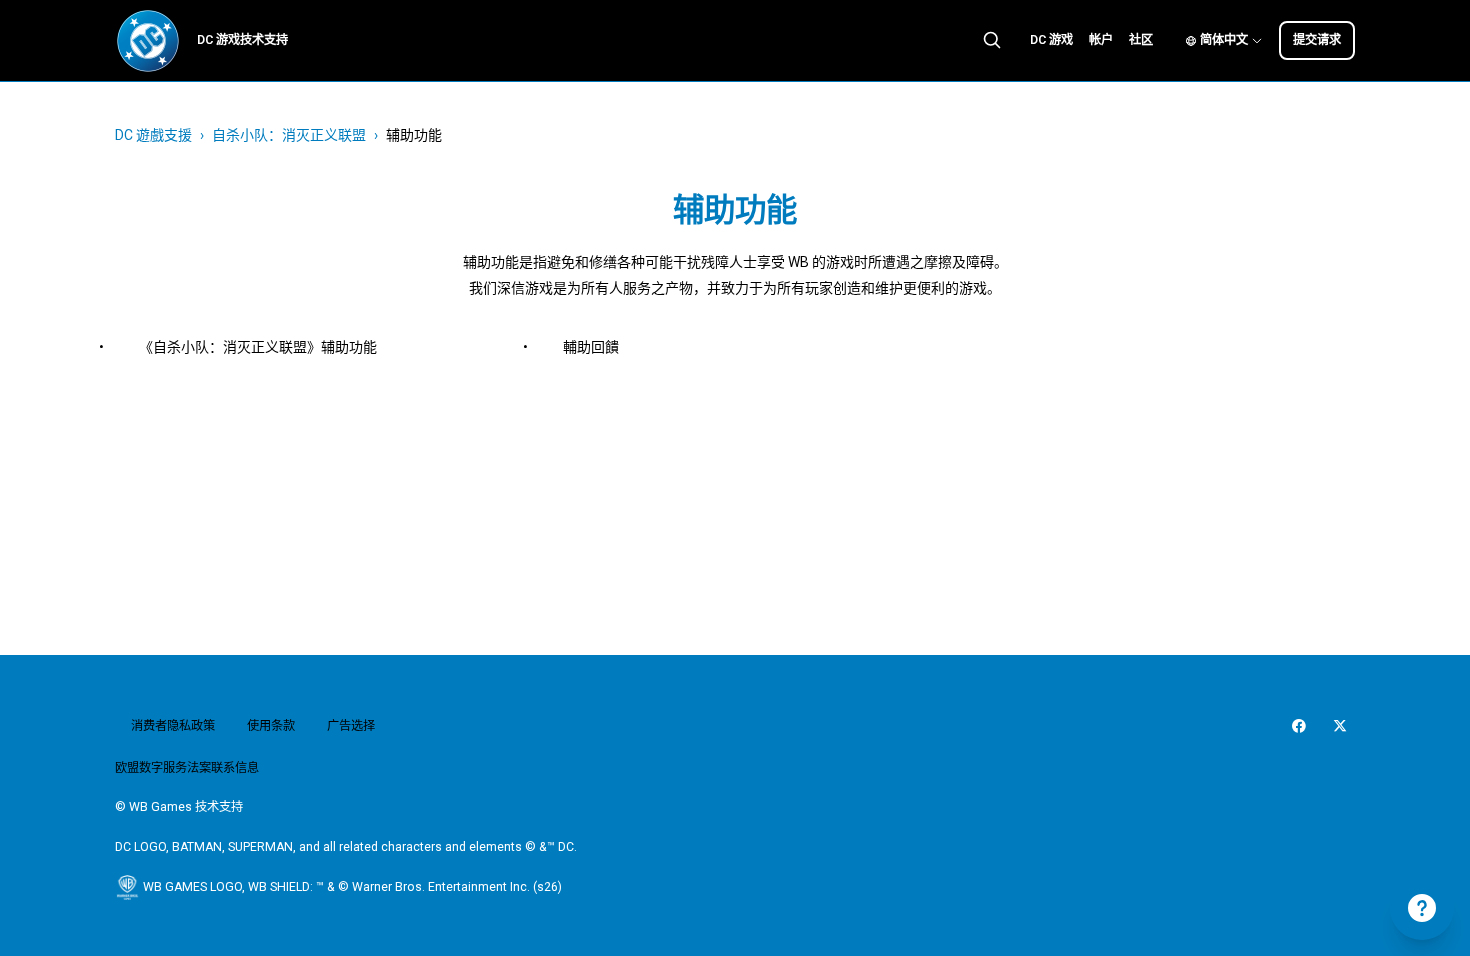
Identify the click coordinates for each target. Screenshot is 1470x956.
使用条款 (271, 726)
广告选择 (351, 726)
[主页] (148, 41)
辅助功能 (414, 135)
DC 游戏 (1051, 40)
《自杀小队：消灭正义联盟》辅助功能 (258, 347)
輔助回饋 (591, 347)
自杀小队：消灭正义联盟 (289, 135)
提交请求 (1317, 40)
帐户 (1101, 40)
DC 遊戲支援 (153, 135)
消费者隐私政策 (173, 726)
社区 (1141, 40)
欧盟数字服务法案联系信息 (187, 768)
